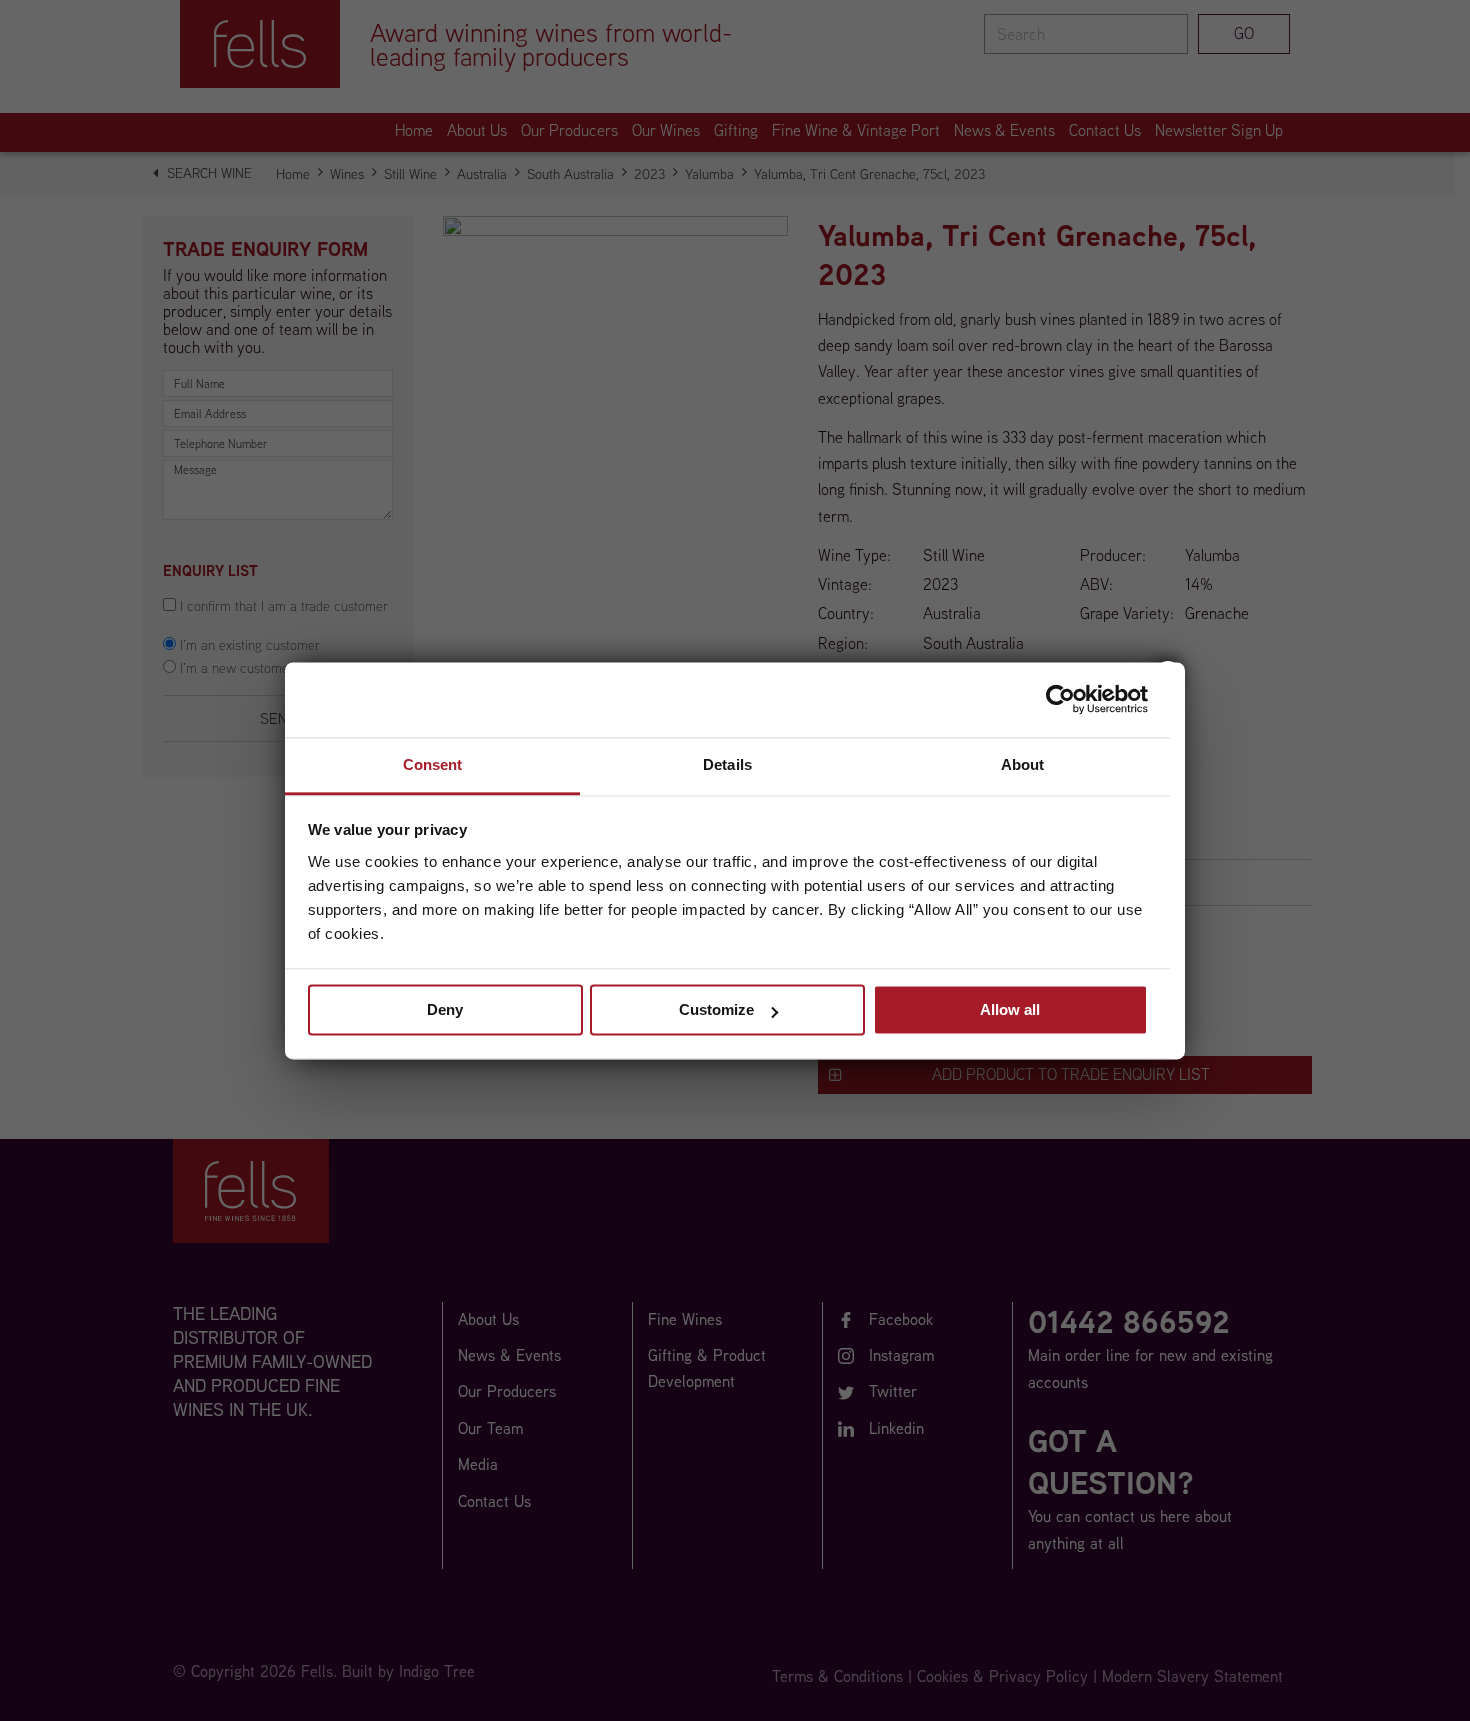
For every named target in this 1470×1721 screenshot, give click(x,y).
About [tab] (1023, 764)
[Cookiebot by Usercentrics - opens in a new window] (1060, 699)
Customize (716, 1009)
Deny (445, 1009)
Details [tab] (727, 764)
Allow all (1010, 1009)
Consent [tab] (433, 764)
